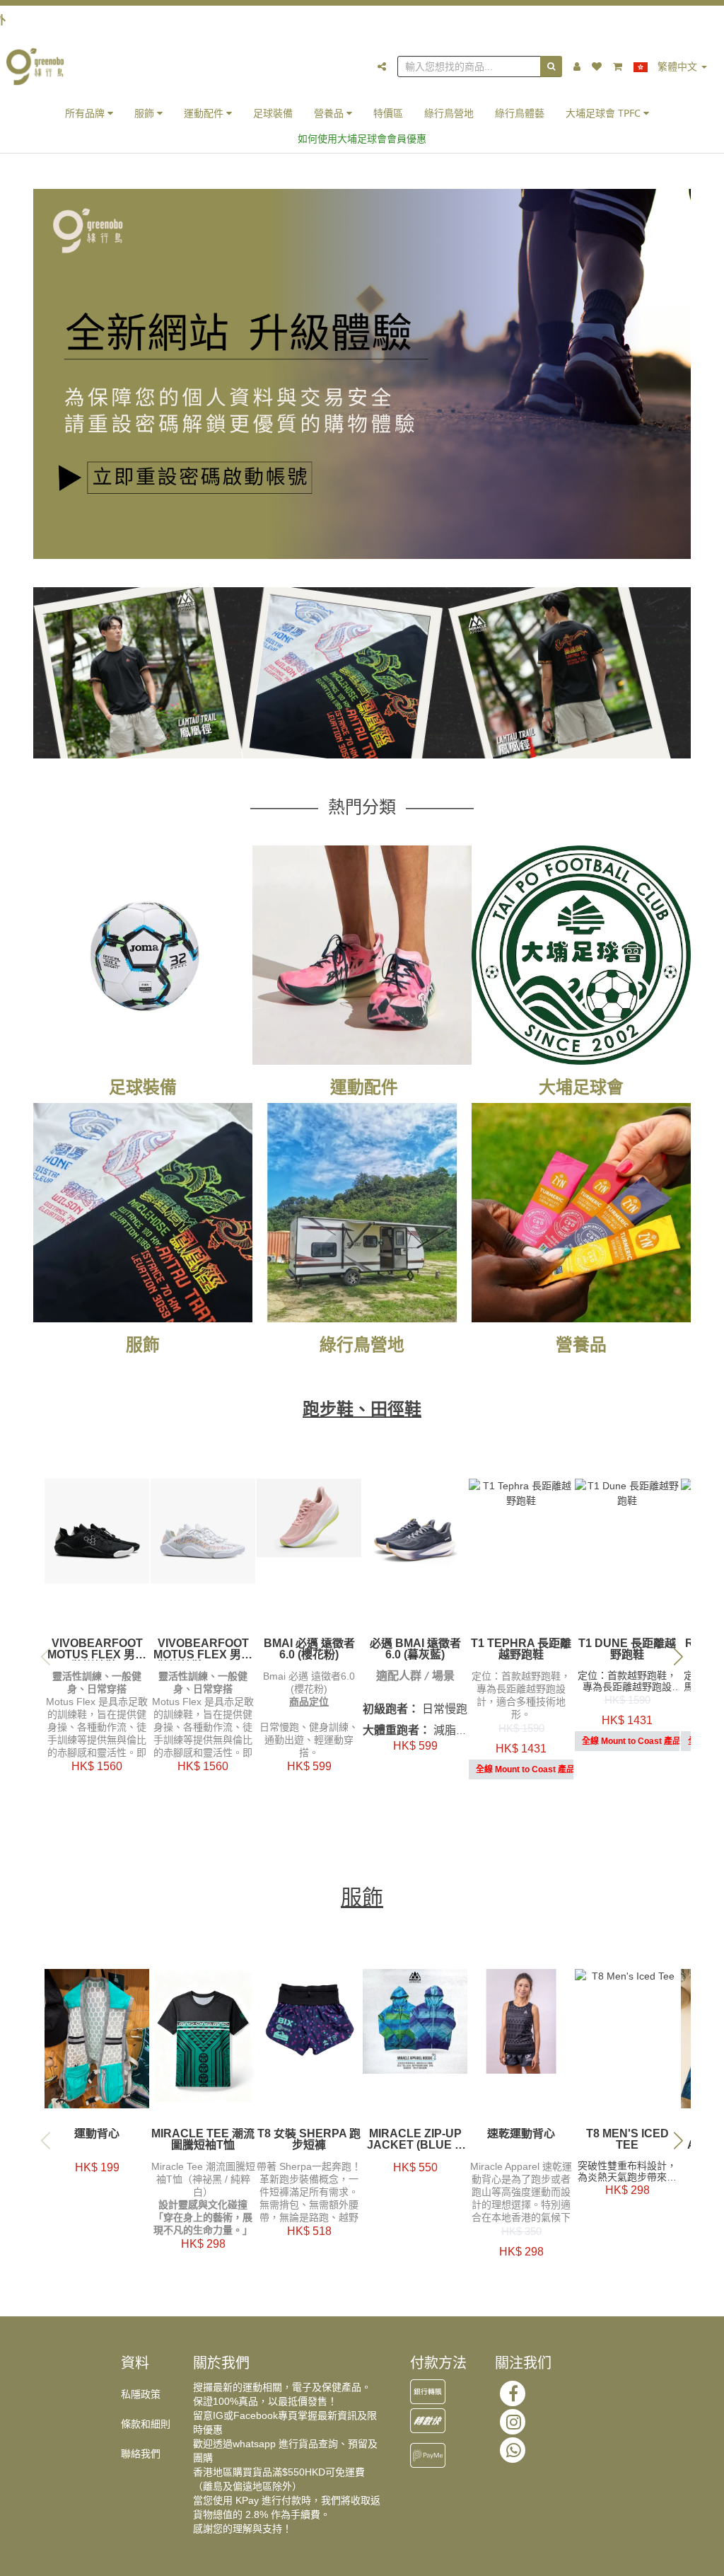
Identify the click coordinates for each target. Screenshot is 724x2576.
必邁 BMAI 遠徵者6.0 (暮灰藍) (415, 1649)
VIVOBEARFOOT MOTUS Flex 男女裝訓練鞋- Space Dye (203, 1649)
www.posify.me (676, 2559)
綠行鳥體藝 (520, 113)
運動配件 (205, 113)
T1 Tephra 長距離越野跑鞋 (521, 1649)
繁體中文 (677, 67)
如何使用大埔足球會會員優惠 (362, 138)
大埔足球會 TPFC (605, 113)
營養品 (330, 113)
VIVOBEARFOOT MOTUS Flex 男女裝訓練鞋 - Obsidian (97, 1649)
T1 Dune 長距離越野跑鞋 (627, 1649)
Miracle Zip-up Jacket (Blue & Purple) (415, 2139)
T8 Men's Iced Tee (627, 2139)
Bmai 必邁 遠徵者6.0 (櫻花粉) (309, 1649)
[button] (678, 1657)
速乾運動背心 (521, 2134)
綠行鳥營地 (449, 113)
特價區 (388, 113)
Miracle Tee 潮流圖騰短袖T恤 (203, 2139)
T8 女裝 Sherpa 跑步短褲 (309, 2139)
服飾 (146, 113)
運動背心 (97, 2134)
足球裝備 (273, 113)
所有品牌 (86, 113)
